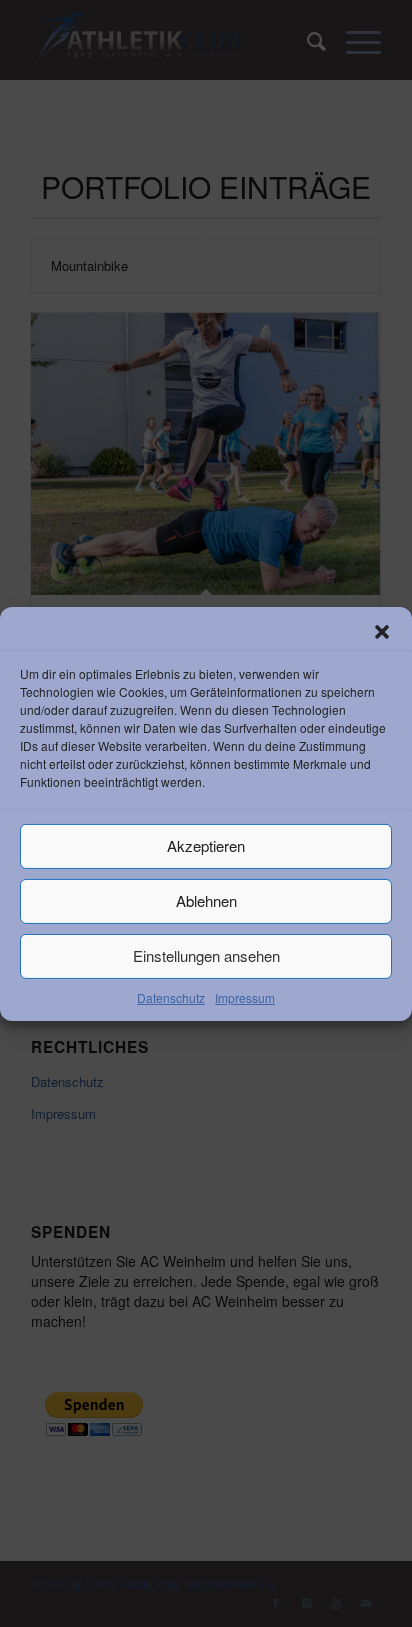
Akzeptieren (206, 845)
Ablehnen (206, 900)
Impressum (245, 996)
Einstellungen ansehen (206, 955)
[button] (382, 631)
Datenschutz (171, 996)
